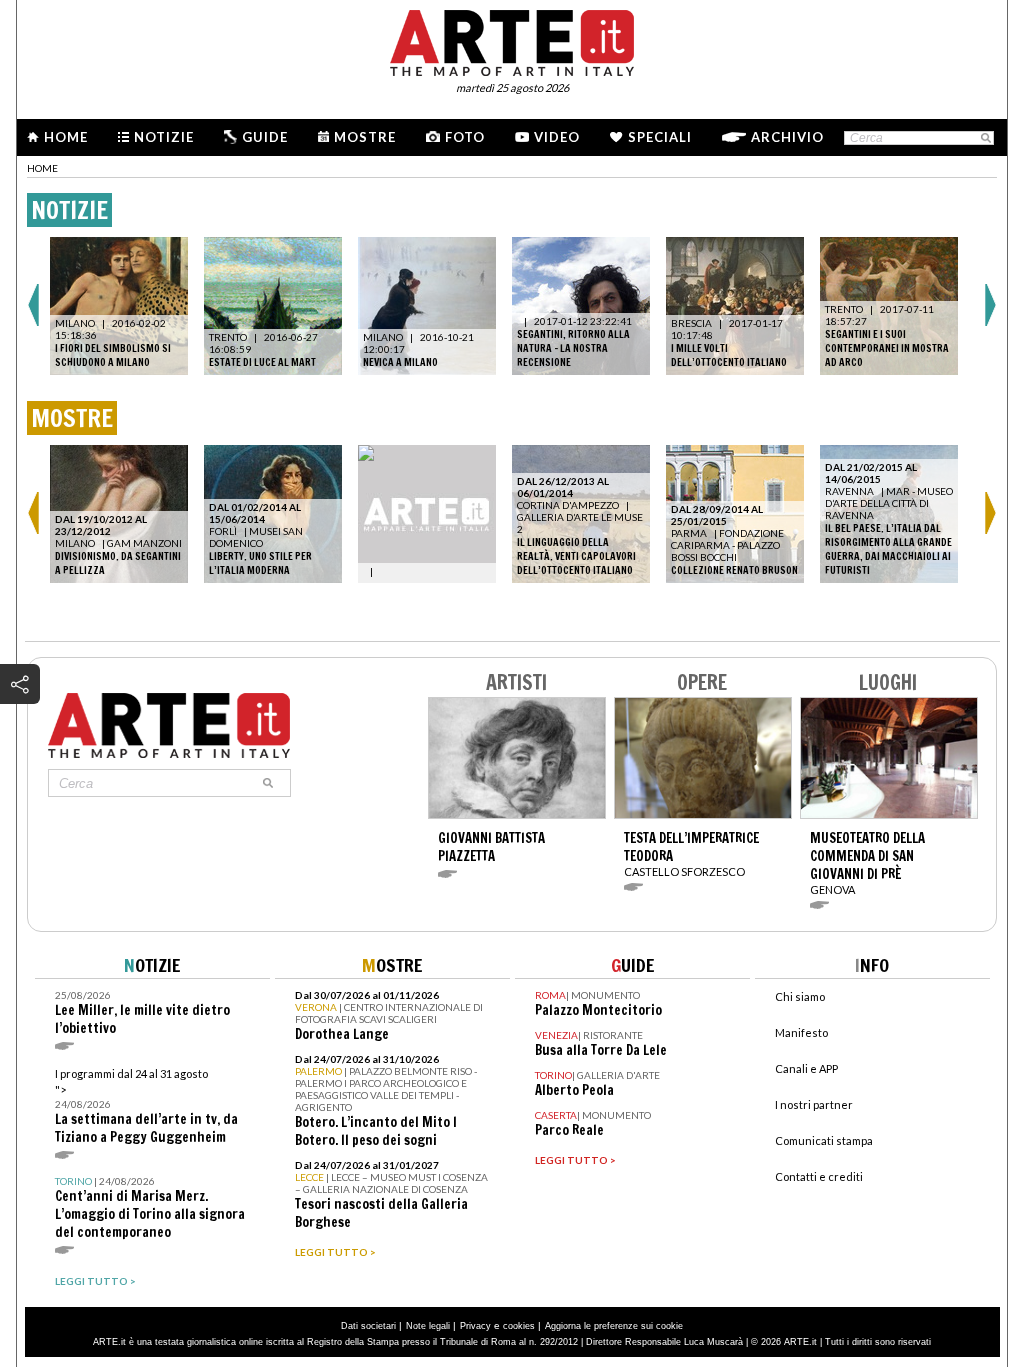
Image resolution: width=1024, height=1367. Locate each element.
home (42, 168)
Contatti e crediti (819, 1176)
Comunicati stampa (824, 1140)
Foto (465, 137)
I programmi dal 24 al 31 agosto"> (146, 1106)
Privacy (475, 1326)
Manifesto (801, 1032)
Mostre (365, 137)
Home (66, 137)
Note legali (428, 1326)
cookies (519, 1326)
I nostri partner (814, 1104)
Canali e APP (806, 1068)
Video (557, 137)
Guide (265, 137)
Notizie (164, 137)
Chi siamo (800, 996)
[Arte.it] (512, 40)
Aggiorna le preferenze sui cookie (614, 1326)
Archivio (787, 137)
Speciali (660, 137)
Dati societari (368, 1326)
